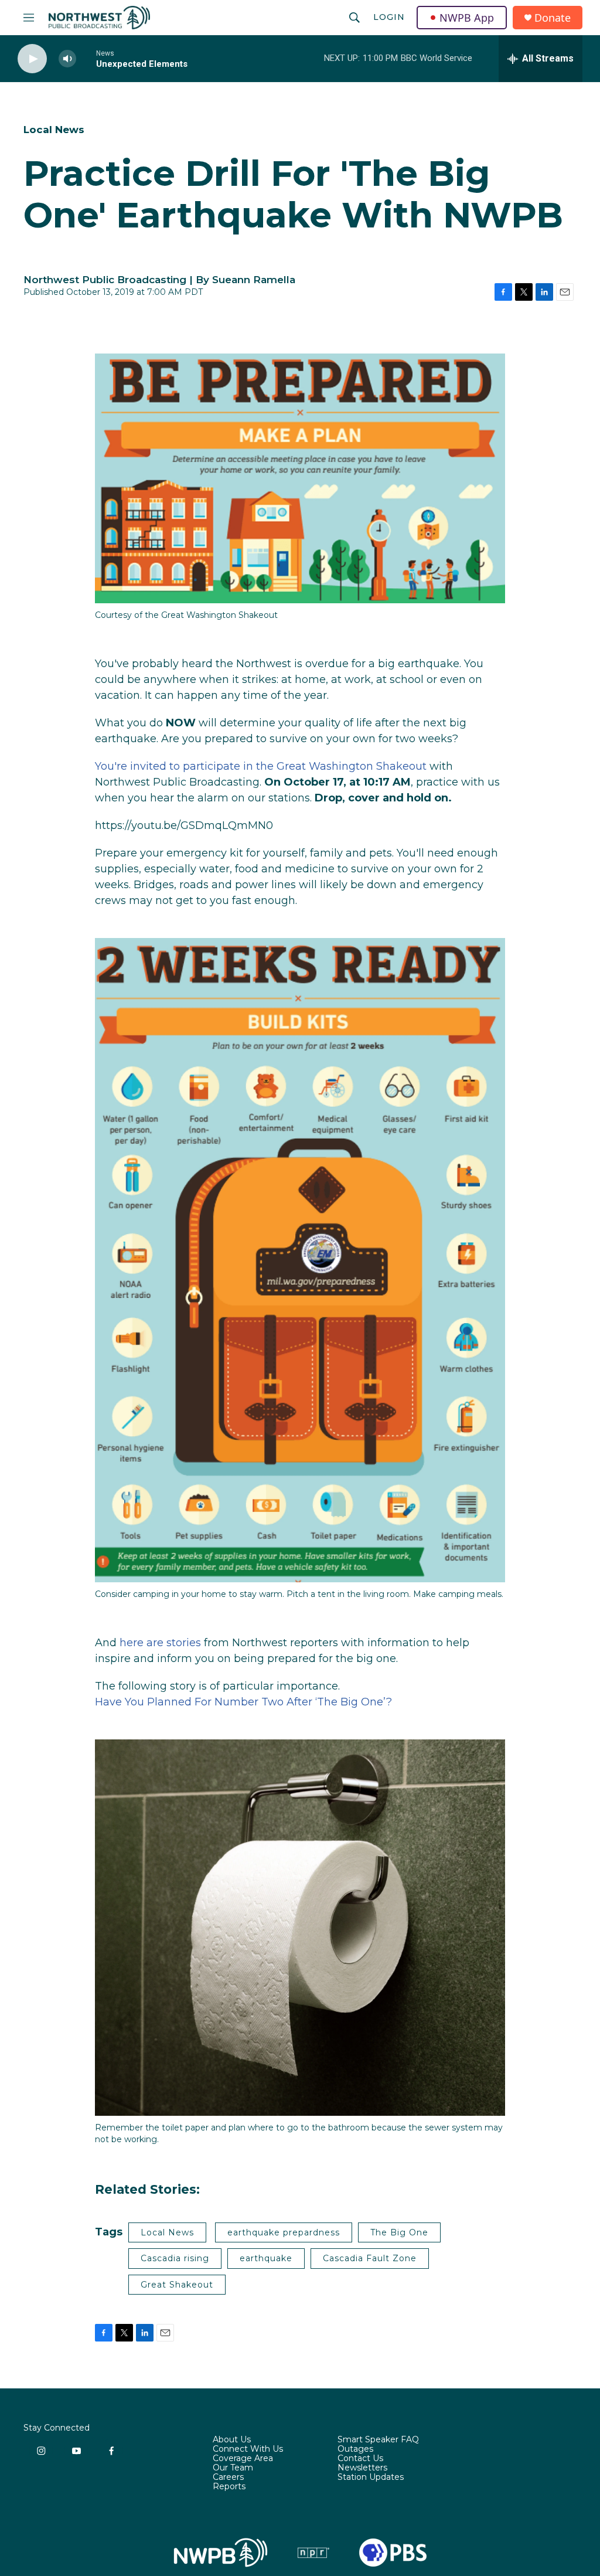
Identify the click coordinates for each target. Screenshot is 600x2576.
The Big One (399, 2232)
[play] (32, 59)
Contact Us (360, 2459)
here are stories (160, 1643)
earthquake (266, 2258)
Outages (355, 2449)
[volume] (67, 59)
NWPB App (467, 18)
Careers (228, 2478)
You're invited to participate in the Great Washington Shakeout (261, 766)
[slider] (86, 58)
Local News (54, 130)
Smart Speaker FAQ (378, 2440)
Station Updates (371, 2478)
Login (389, 17)
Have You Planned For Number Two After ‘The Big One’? (243, 1702)
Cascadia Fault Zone (370, 2258)
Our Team (233, 2468)
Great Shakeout (177, 2285)
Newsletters (362, 2468)
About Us (232, 2440)
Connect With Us (248, 2449)
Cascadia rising (175, 2258)
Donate (553, 18)
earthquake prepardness (284, 2232)
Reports (229, 2487)
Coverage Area (243, 2459)
